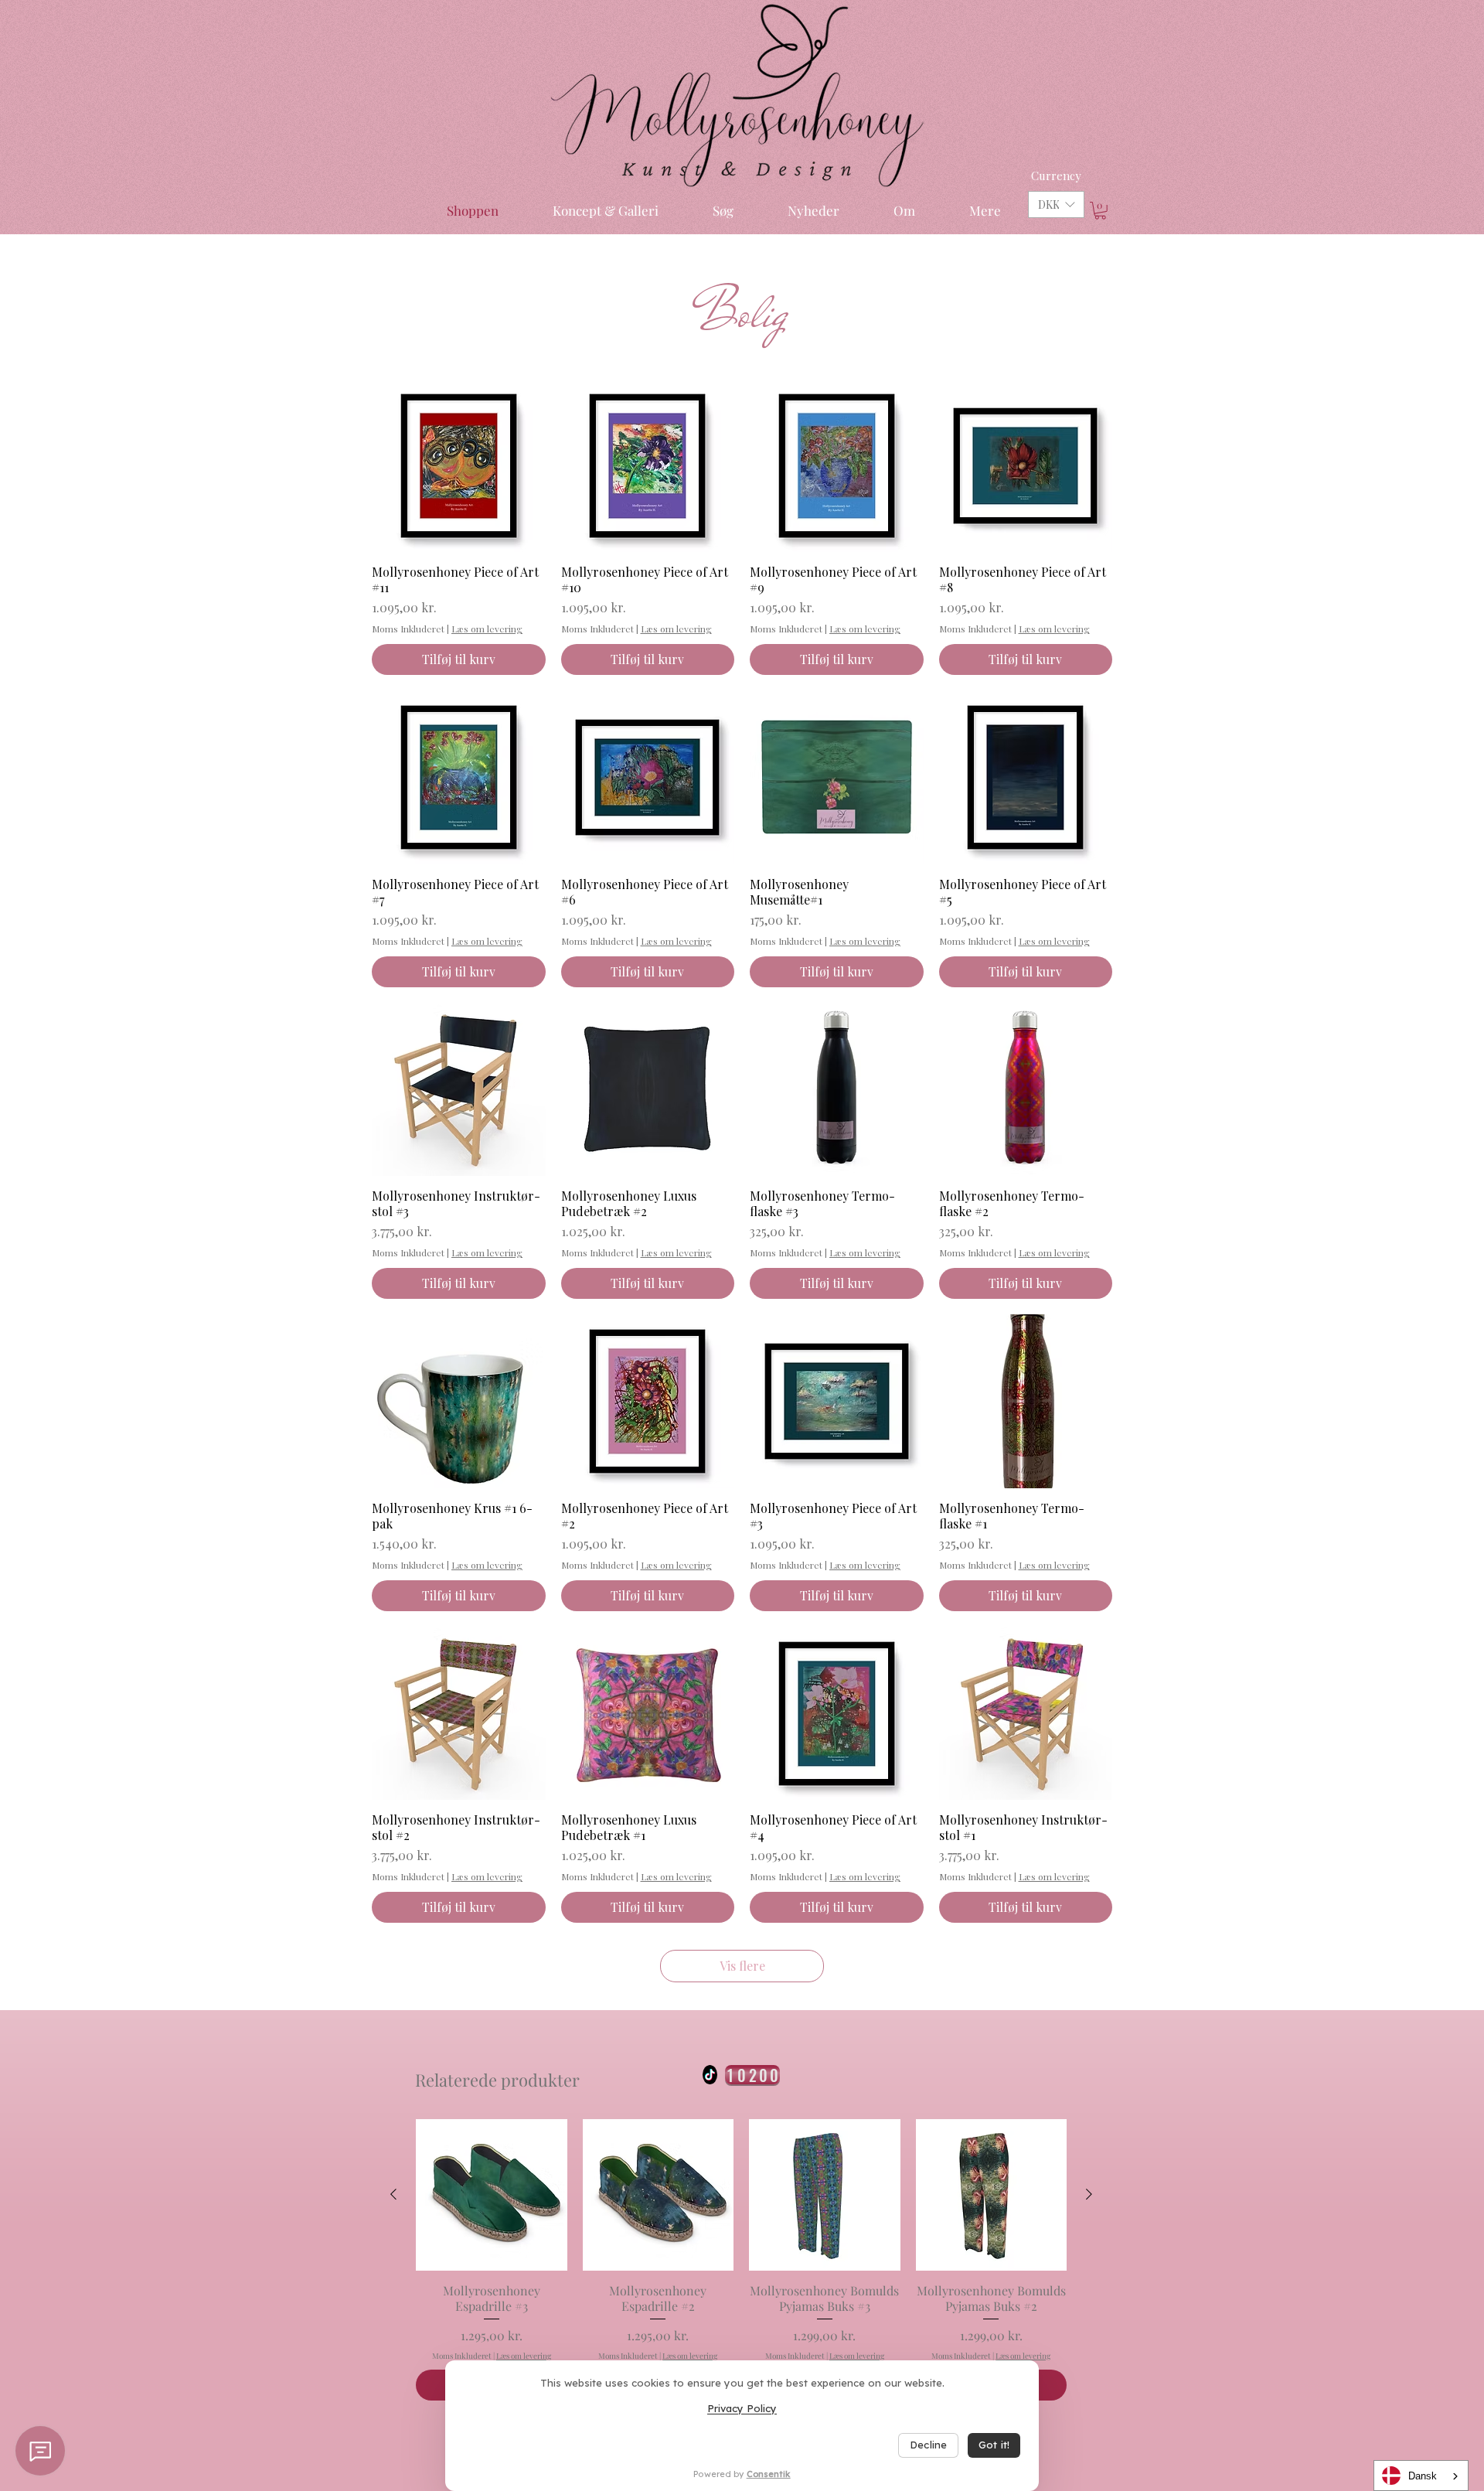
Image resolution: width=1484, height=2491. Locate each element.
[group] (741, 2259)
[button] (1056, 204)
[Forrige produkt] (393, 2194)
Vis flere (742, 1966)
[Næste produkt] (1089, 2194)
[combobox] (1421, 2476)
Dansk (1423, 2476)
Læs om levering (487, 629)
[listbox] (1056, 204)
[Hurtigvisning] (459, 466)
